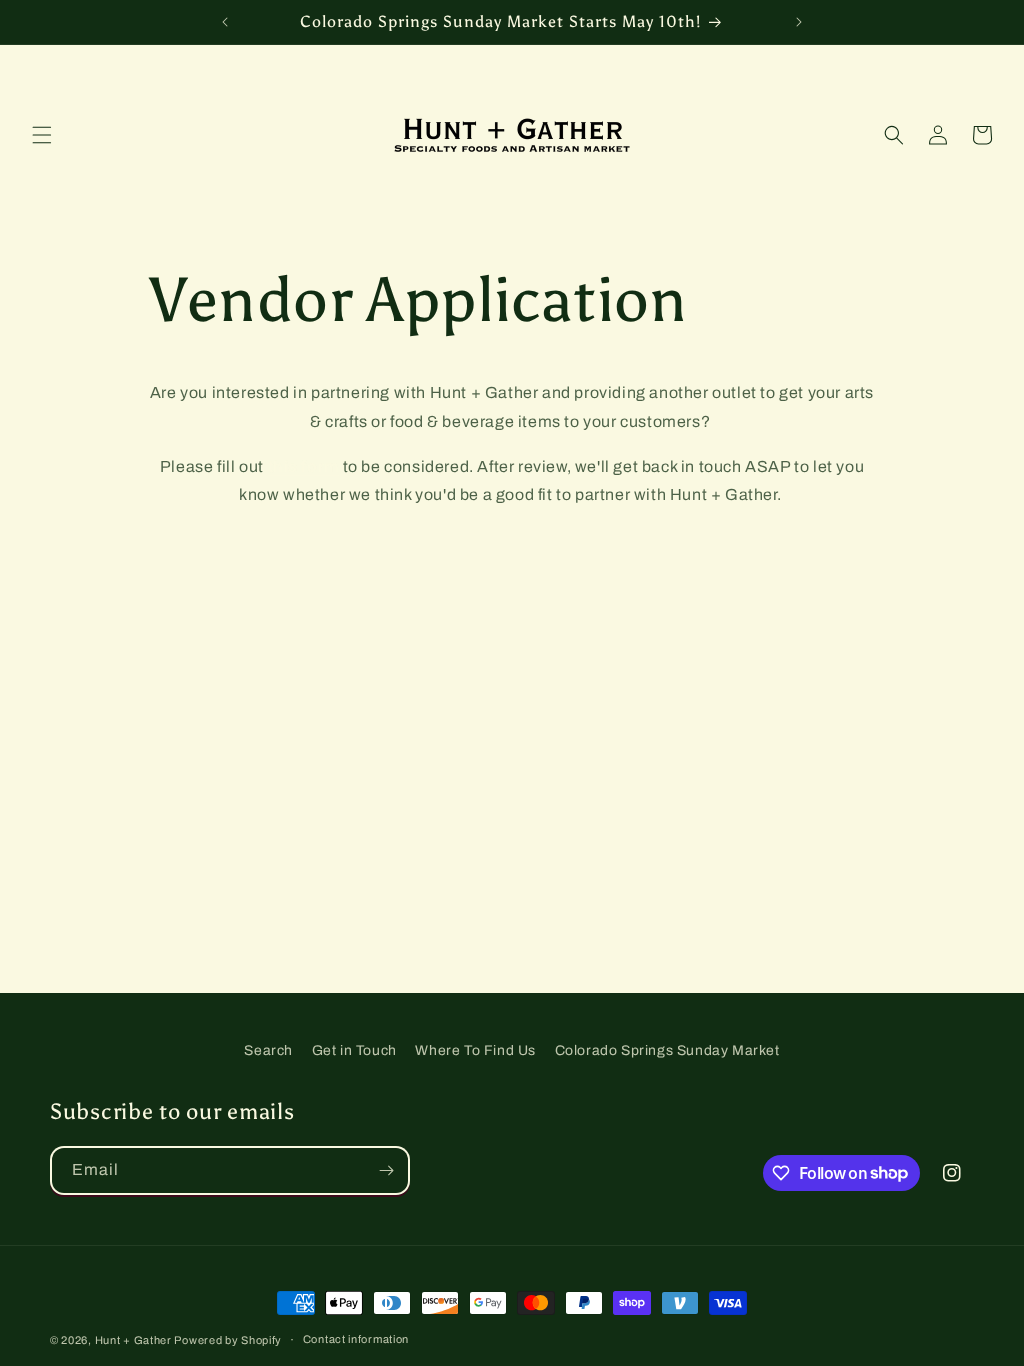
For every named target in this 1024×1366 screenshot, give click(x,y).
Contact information (356, 1339)
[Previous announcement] (225, 22)
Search (268, 1050)
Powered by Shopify (228, 1340)
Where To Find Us (475, 1050)
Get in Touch (354, 1050)
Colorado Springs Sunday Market (667, 1050)
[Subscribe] (386, 1170)
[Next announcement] (799, 22)
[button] (42, 135)
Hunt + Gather (135, 1340)
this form (303, 466)
